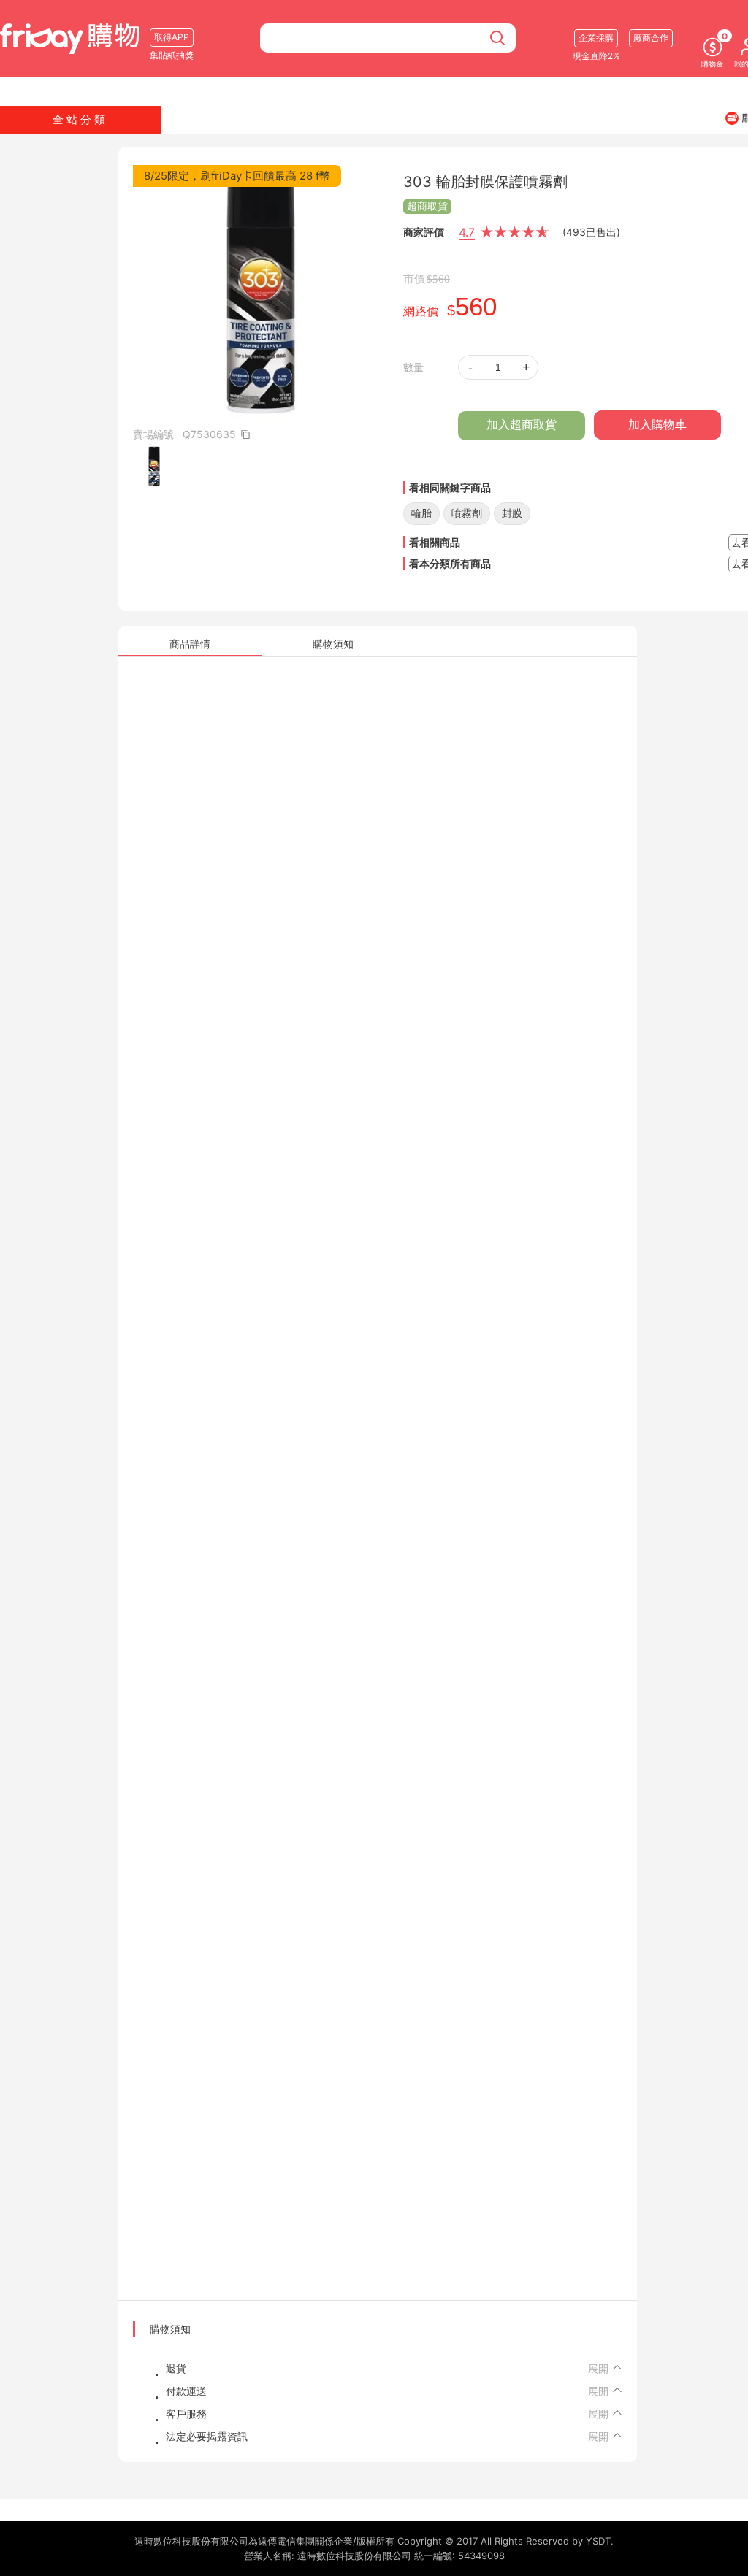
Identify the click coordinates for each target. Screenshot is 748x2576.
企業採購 (596, 38)
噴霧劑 (467, 513)
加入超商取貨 (522, 425)
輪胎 (421, 513)
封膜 (512, 513)
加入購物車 (657, 425)
